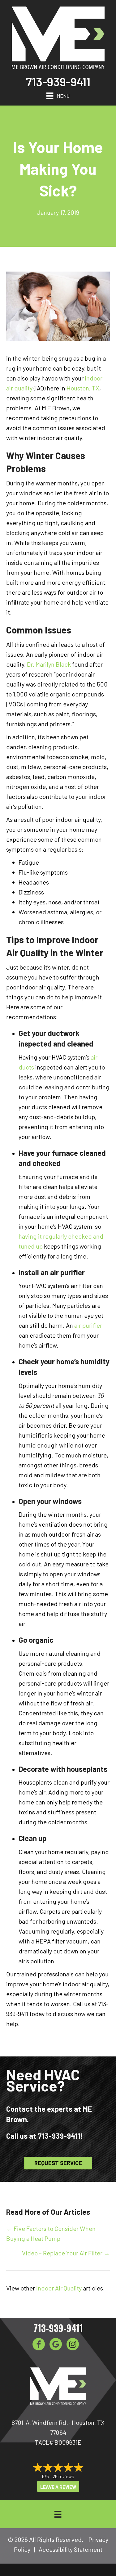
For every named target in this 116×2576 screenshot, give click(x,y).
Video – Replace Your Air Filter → (66, 2253)
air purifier (88, 1325)
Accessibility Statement (71, 2549)
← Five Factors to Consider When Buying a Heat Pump (51, 2233)
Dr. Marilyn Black (49, 664)
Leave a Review (58, 2487)
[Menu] (58, 2514)
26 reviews (63, 2476)
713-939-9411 (58, 82)
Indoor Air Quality (59, 2288)
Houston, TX (83, 388)
